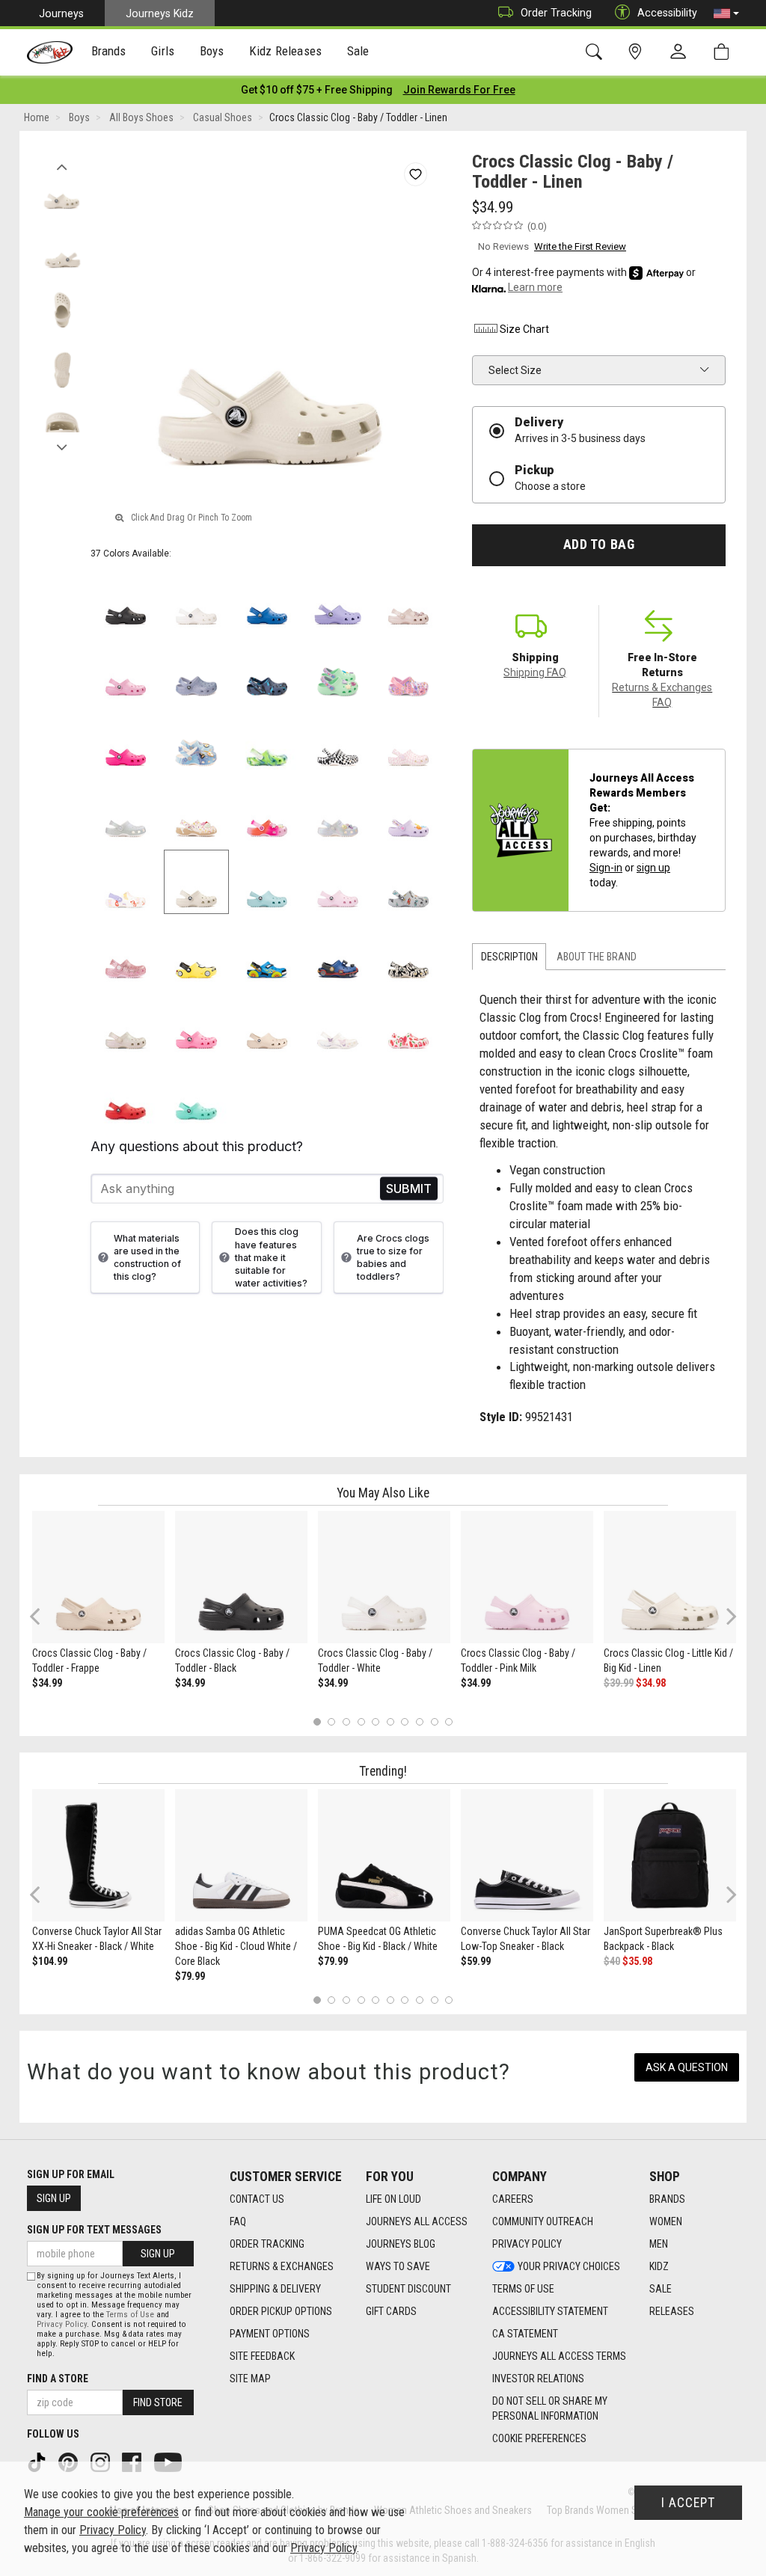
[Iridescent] (126, 811)
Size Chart (524, 329)
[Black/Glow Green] (409, 953)
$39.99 (619, 1683)
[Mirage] (409, 882)
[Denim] (196, 741)
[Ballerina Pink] (409, 670)
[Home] (50, 52)
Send (409, 1189)
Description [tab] (509, 957)
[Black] (126, 599)
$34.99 (47, 1683)
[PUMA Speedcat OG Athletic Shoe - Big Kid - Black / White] (384, 1855)
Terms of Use (523, 2289)
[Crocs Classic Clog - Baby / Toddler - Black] (241, 1577)
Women (666, 2221)
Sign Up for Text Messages (94, 2230)
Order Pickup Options (281, 2311)
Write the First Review (580, 246)
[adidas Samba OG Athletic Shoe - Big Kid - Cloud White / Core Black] (241, 1855)
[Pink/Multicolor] (267, 811)
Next (62, 444)
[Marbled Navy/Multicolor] (267, 670)
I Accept (688, 2503)
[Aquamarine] (267, 882)
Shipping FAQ (535, 672)
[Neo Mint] (338, 670)
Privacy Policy (527, 2244)
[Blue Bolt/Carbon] (338, 953)
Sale (661, 2289)
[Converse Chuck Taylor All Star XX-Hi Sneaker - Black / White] (98, 1855)
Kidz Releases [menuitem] (285, 51)
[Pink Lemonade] (196, 1024)
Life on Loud (393, 2199)
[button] (726, 13)
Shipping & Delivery (275, 2289)
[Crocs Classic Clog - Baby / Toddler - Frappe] (98, 1577)
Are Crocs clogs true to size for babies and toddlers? (393, 1257)
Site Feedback (262, 2356)
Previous (62, 163)
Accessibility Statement (550, 2311)
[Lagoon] (196, 1094)
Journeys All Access (417, 2221)
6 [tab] (390, 1721)
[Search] (597, 52)
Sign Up (54, 2198)
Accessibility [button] (667, 13)
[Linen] (196, 882)
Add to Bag (599, 545)
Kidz (659, 2266)
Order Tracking (556, 13)
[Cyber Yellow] (196, 953)
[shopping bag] (724, 52)
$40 (612, 1961)
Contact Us (257, 2199)
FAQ (238, 2221)
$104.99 (50, 1961)
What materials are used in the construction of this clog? (147, 1257)
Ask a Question (687, 2067)
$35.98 (637, 1961)
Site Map (250, 2379)
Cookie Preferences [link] (539, 2438)
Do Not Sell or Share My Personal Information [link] (550, 2408)
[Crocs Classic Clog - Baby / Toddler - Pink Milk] (527, 1577)
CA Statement (525, 2334)
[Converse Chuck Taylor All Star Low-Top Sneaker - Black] (527, 1855)
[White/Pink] (409, 741)
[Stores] (638, 52)
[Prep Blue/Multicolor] (267, 741)
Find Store (158, 2402)
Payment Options (270, 2334)
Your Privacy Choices (569, 2266)
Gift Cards (391, 2311)
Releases (672, 2311)
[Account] (681, 52)
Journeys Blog (401, 2244)
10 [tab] (449, 1721)
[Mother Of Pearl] (338, 811)
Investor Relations (538, 2379)
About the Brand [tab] (597, 957)
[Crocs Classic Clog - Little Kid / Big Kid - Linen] (670, 1577)
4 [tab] (361, 1721)
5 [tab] (376, 1721)
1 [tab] (317, 1721)
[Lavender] (338, 599)
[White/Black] (338, 741)
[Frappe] (267, 1024)
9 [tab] (434, 1721)
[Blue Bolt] (267, 599)
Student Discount (408, 2289)
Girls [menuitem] (163, 51)
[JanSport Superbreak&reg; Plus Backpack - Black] (670, 1855)
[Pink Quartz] (409, 599)
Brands (667, 2199)
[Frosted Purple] (196, 670)
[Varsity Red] (126, 1094)
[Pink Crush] (126, 741)
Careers (513, 2199)
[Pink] (126, 953)
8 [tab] (419, 1721)
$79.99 (190, 1976)
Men (659, 2244)
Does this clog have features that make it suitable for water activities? (271, 1257)
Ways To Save (398, 2266)
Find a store (58, 2379)
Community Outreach (543, 2221)
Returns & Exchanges (282, 2266)
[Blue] (267, 953)
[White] (196, 599)
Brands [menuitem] (109, 51)
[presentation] (109, 53)
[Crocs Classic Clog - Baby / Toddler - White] (384, 1577)
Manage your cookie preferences (101, 2512)
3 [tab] (347, 1721)
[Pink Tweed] (126, 670)
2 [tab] (332, 1721)
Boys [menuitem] (212, 51)
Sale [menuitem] (358, 51)
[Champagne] (126, 1024)
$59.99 (476, 1961)
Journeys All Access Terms (559, 2356)
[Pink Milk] (338, 882)
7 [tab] (405, 1721)
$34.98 (651, 1683)
